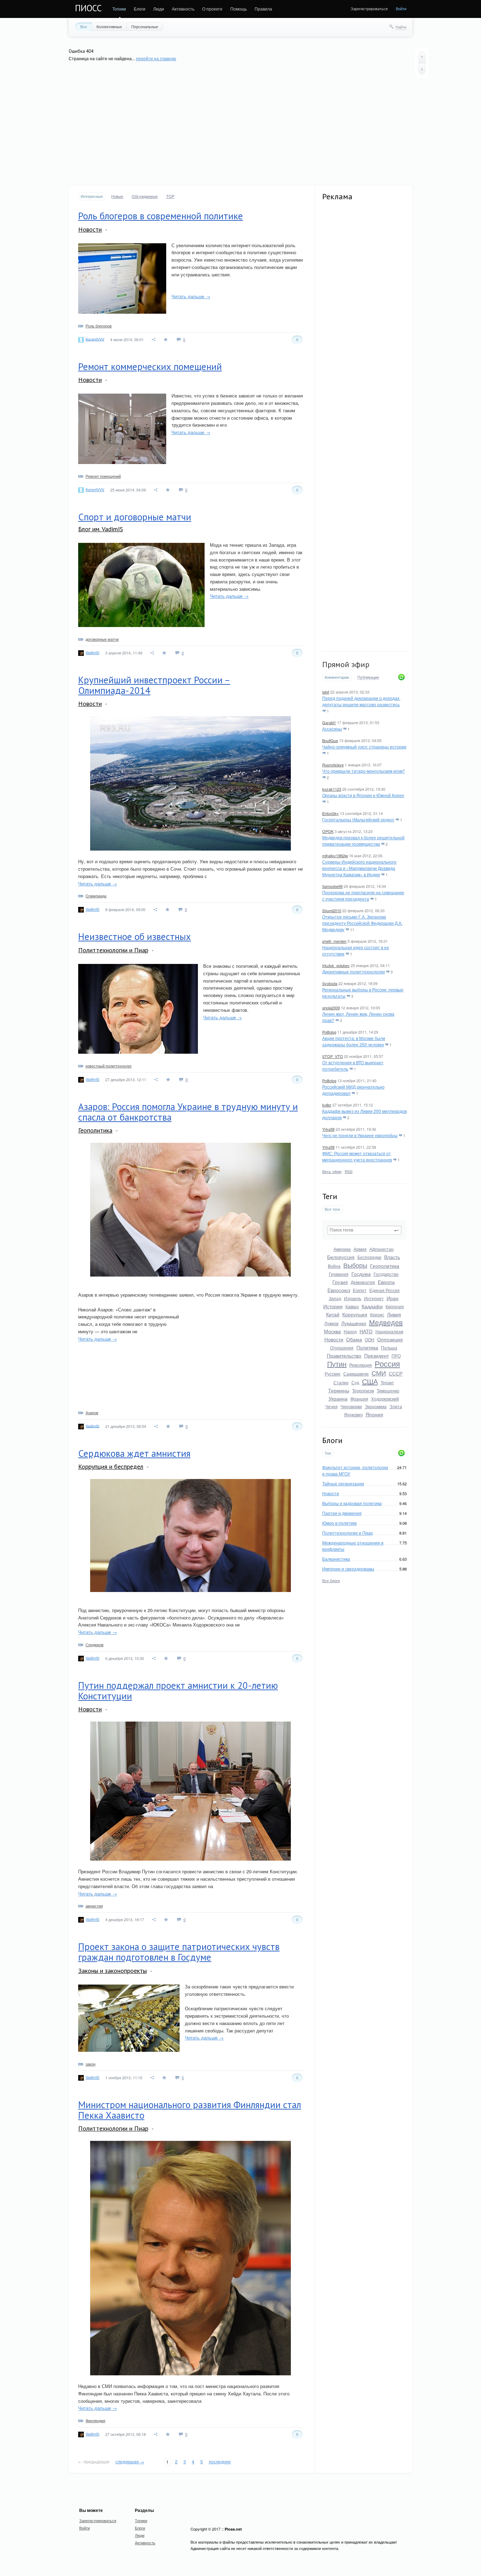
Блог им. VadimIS (101, 529)
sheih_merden (334, 941)
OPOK (328, 831)
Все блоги (331, 1580)
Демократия (363, 1282)
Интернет (374, 1298)
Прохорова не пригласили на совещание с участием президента (363, 895)
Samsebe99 (332, 886)
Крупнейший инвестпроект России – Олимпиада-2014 (154, 685)
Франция (359, 1399)
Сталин (341, 1382)
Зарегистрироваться (369, 8)
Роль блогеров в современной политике (161, 216)
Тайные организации (343, 1483)
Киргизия (395, 1306)
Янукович (353, 1414)
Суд (355, 1382)
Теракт (387, 1382)
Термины (339, 1390)
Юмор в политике (340, 1523)
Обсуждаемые (145, 196)
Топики (119, 9)
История (333, 1306)
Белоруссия (341, 1257)
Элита (396, 1406)
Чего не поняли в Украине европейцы (360, 1135)
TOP (170, 196)
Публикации (368, 677)
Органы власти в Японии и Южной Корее (363, 795)
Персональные (145, 26)
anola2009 (331, 1008)
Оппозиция (390, 1339)
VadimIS (92, 652)
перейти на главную (156, 58)
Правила (263, 9)
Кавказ (352, 1306)
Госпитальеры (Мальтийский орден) (358, 819)
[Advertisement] (241, 124)
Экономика (376, 1406)
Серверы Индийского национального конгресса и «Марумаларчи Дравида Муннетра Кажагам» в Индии (359, 868)
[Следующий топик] (422, 69)
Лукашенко (354, 1323)
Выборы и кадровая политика (352, 1503)
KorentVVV (95, 339)
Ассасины (332, 729)
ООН (370, 1339)
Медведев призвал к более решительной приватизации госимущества (363, 841)
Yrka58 (328, 1129)
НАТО (366, 1331)
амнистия (94, 1906)
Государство (386, 1274)
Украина (338, 1398)
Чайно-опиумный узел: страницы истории (364, 747)
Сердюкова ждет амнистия (134, 1453)
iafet (326, 692)
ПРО (396, 1356)
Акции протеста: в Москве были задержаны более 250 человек (354, 1041)
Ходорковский (385, 1399)
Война (334, 1266)
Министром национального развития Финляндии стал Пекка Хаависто (190, 2110)
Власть (392, 1257)
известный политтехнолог (109, 1066)
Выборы (355, 1265)
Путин (337, 1364)
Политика (367, 1347)
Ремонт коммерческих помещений (150, 366)
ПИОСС (88, 8)
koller (327, 1105)
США (370, 1381)
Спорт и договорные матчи (135, 517)
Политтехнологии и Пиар (348, 1533)
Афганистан (382, 1249)
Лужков (331, 1323)
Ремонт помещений (103, 476)
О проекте (212, 9)
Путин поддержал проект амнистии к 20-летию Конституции (178, 1691)
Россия (387, 1363)
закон (90, 2064)
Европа (386, 1282)
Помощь (239, 9)
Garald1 (329, 722)
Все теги (332, 1209)
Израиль (353, 1298)
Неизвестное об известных (135, 936)
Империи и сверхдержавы (348, 1569)
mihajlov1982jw (335, 855)
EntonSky (330, 813)
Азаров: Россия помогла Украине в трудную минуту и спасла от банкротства (188, 1112)
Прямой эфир (346, 664)
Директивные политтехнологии (354, 972)
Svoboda (330, 983)
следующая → (130, 2461)
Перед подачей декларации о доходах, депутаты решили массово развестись (361, 701)
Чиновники (351, 1406)
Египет (360, 1290)
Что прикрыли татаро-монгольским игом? (364, 771)
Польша (389, 1347)
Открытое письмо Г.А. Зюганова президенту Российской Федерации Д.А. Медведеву (362, 923)
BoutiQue (330, 740)
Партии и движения (342, 1513)
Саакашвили (356, 1374)
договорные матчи (102, 639)
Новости (334, 1339)
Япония (374, 1414)
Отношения (342, 1347)
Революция (361, 1365)
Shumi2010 (332, 910)
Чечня (332, 1406)
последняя (220, 2461)
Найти (401, 27)
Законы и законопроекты (113, 1971)
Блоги (140, 9)
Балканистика (336, 1559)
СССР (396, 1373)
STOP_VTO (333, 1056)
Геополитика (385, 1266)
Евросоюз (339, 1290)
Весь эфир (332, 1171)
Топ (328, 1453)
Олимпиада (96, 896)
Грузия (340, 1282)
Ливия (394, 1314)
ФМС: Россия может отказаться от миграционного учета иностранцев (357, 1156)
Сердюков (95, 1644)
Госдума (361, 1274)
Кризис (377, 1314)
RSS (349, 1171)
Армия (360, 1249)
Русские (333, 1374)
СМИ (379, 1373)
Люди (159, 9)
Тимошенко (388, 1390)
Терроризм (363, 1390)
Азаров (92, 1412)
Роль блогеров (99, 326)
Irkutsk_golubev (336, 965)
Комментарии (337, 677)
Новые (117, 196)
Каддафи (372, 1306)
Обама (354, 1339)
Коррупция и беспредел (111, 1466)
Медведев (386, 1322)
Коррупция (355, 1314)
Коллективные (109, 26)
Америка (342, 1249)
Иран (393, 1298)
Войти (401, 8)
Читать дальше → (191, 296)
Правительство (344, 1355)
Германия (339, 1274)
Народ (350, 1331)
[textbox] (364, 1230)
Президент (376, 1355)
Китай (333, 1314)
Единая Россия (385, 1290)
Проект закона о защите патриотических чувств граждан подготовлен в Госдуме (179, 1952)
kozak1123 (332, 789)
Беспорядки (369, 1257)
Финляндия (95, 2420)
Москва (332, 1331)
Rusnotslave (333, 765)
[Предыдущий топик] (422, 57)
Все (84, 26)
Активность (183, 9)
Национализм (389, 1331)
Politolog (329, 1032)
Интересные (92, 196)
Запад (335, 1298)
